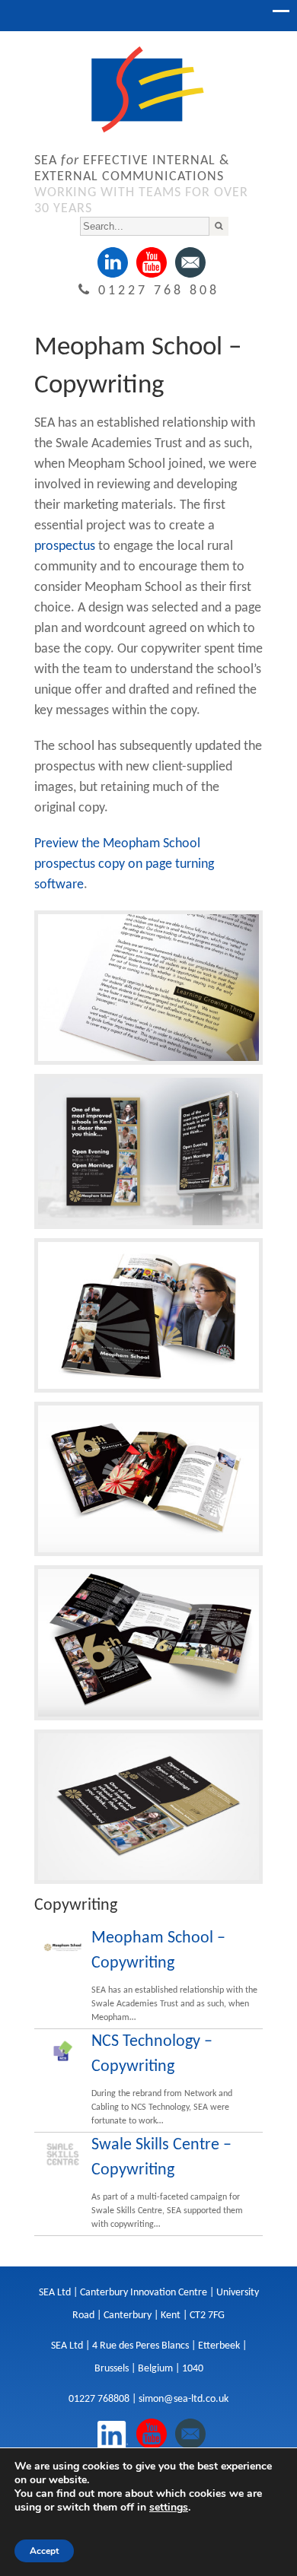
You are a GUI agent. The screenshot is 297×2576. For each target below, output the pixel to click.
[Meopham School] (148, 1066)
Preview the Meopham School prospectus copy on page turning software (124, 864)
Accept (44, 2551)
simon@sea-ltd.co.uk (184, 2399)
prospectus (65, 546)
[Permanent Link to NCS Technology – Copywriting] (63, 2051)
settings (169, 2508)
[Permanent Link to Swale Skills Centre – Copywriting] (63, 2154)
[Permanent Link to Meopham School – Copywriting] (63, 1947)
